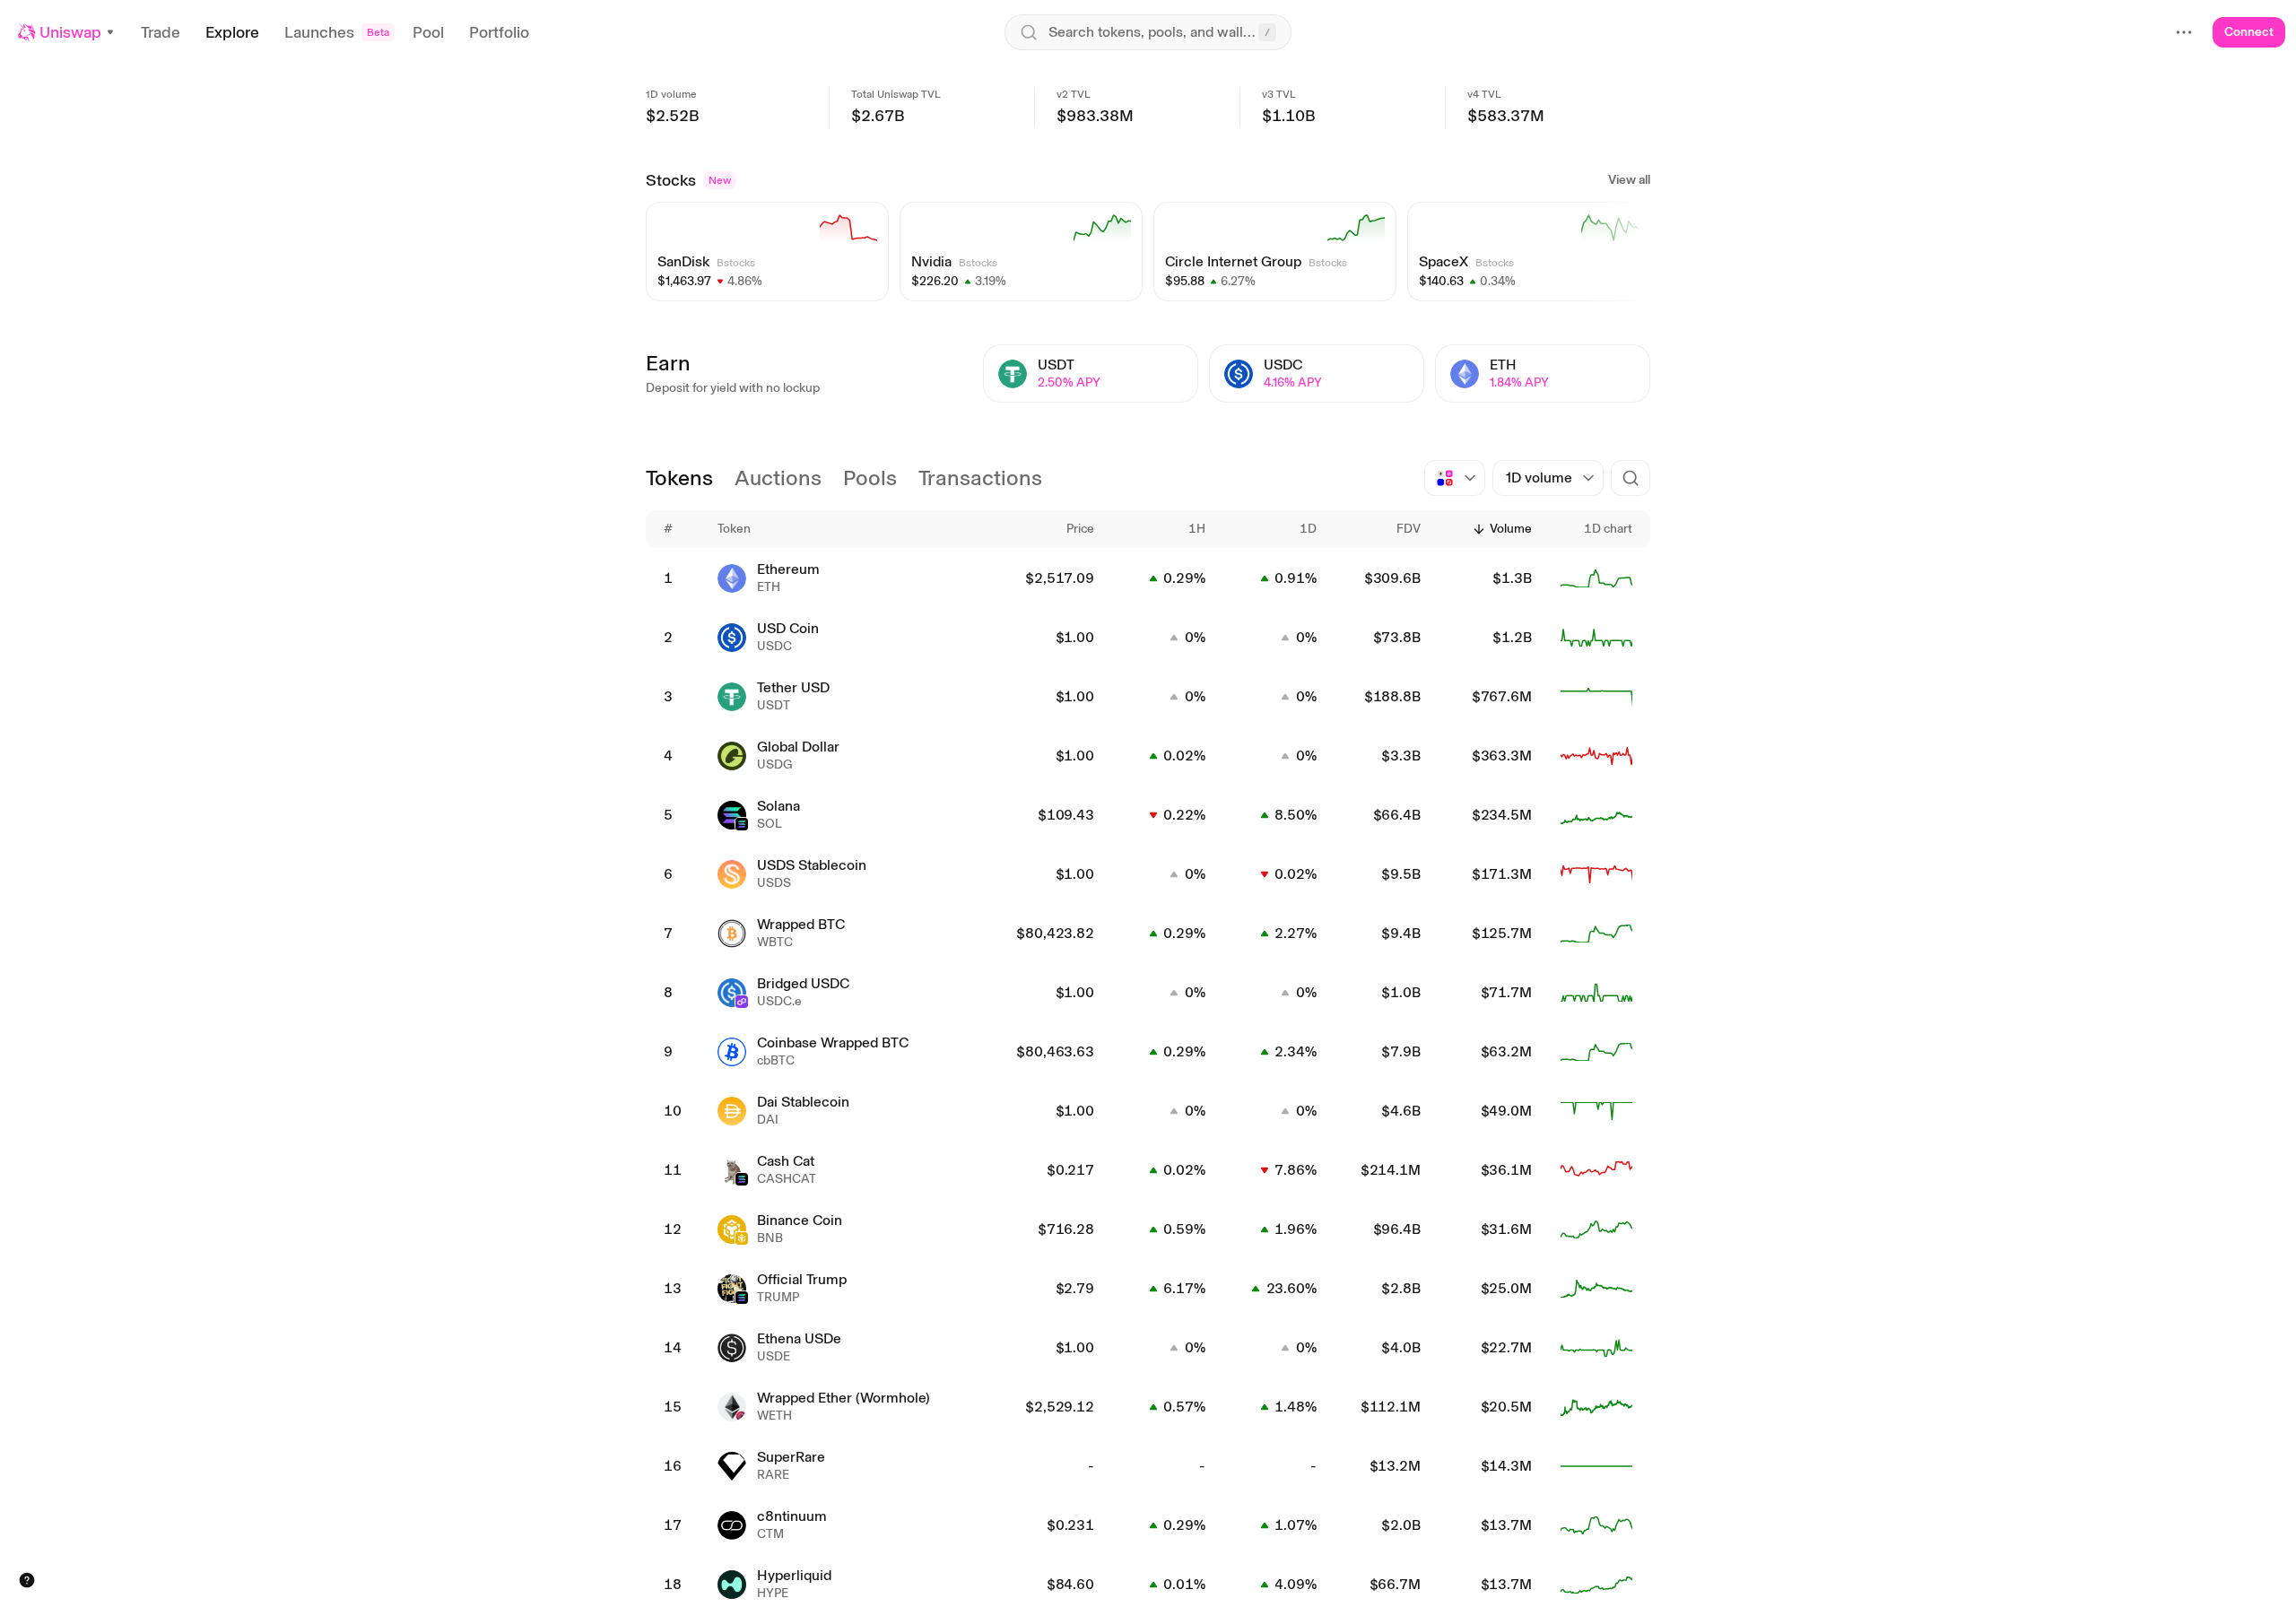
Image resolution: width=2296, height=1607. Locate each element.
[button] (67, 32)
